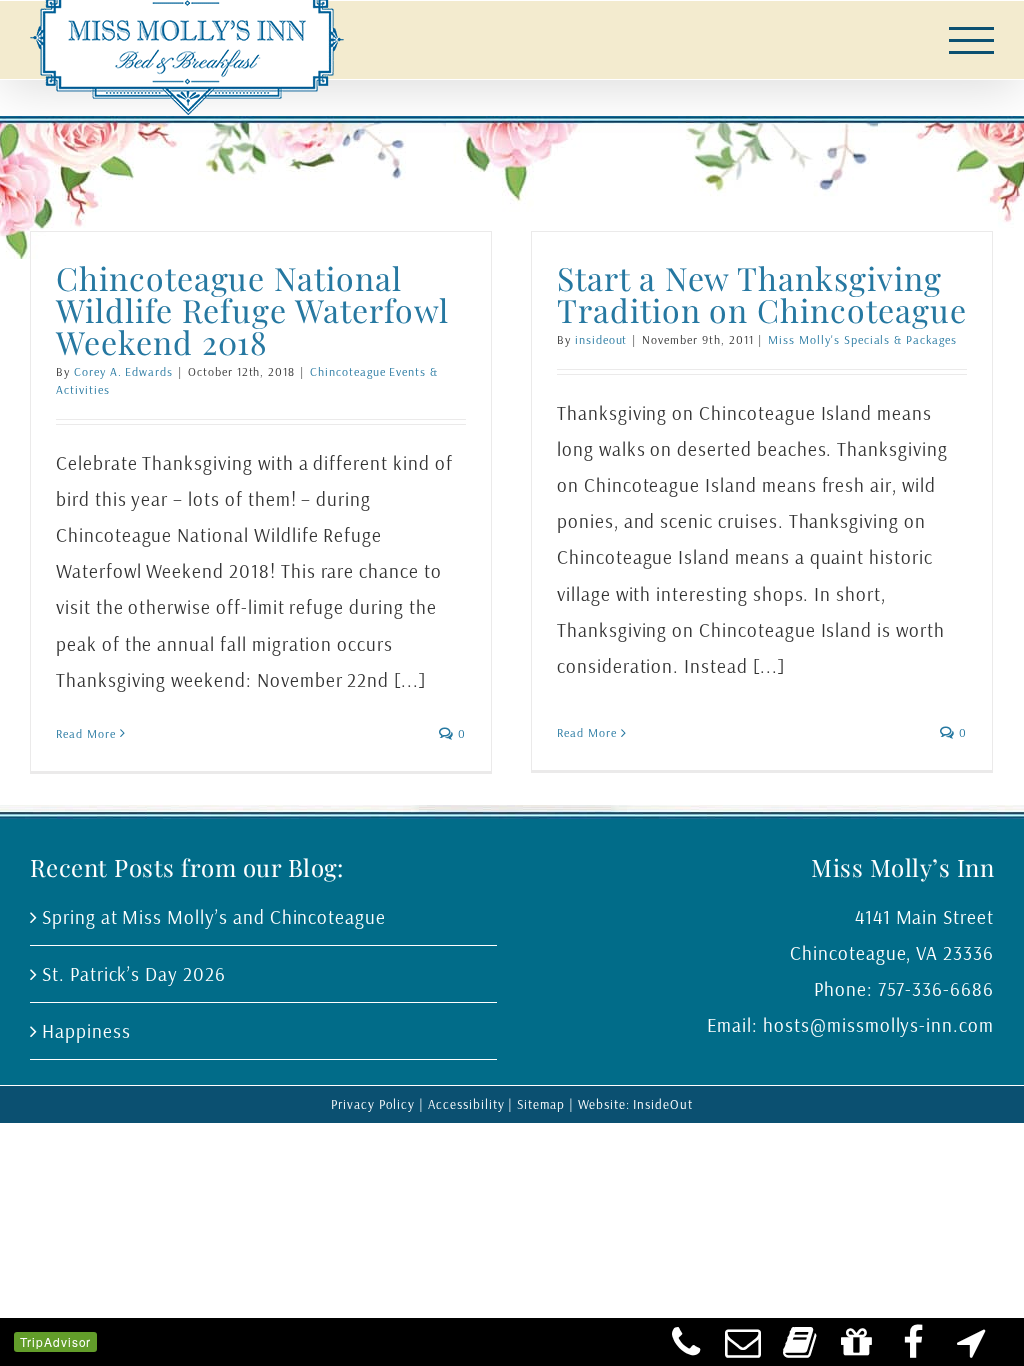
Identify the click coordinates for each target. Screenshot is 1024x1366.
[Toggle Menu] (972, 40)
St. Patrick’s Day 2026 (134, 974)
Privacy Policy (373, 1104)
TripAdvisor (55, 1341)
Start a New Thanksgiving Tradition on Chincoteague (762, 293)
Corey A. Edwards (123, 371)
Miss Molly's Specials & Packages (862, 339)
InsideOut (663, 1104)
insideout (601, 339)
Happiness (86, 1031)
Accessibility (466, 1104)
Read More (86, 733)
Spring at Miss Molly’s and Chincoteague (214, 917)
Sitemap (541, 1104)
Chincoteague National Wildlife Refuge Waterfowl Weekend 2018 (252, 309)
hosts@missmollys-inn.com (878, 1025)
